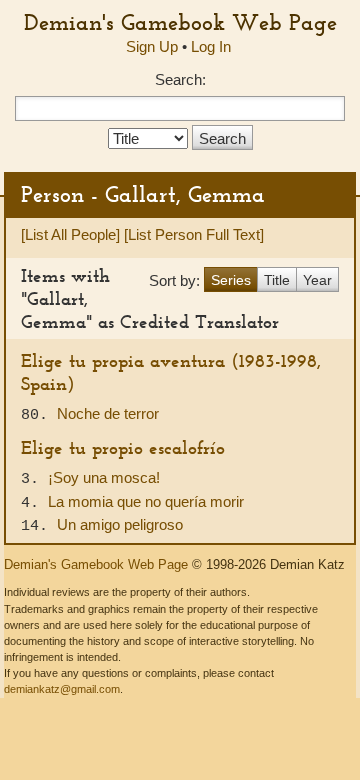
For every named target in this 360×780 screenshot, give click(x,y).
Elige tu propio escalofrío (123, 447)
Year (317, 280)
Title (277, 280)
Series (231, 280)
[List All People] (70, 234)
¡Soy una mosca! (104, 477)
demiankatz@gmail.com (62, 689)
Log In (211, 46)
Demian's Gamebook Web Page (180, 22)
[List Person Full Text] (194, 234)
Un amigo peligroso (120, 524)
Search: (180, 79)
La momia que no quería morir (146, 501)
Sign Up (152, 46)
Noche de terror (108, 413)
